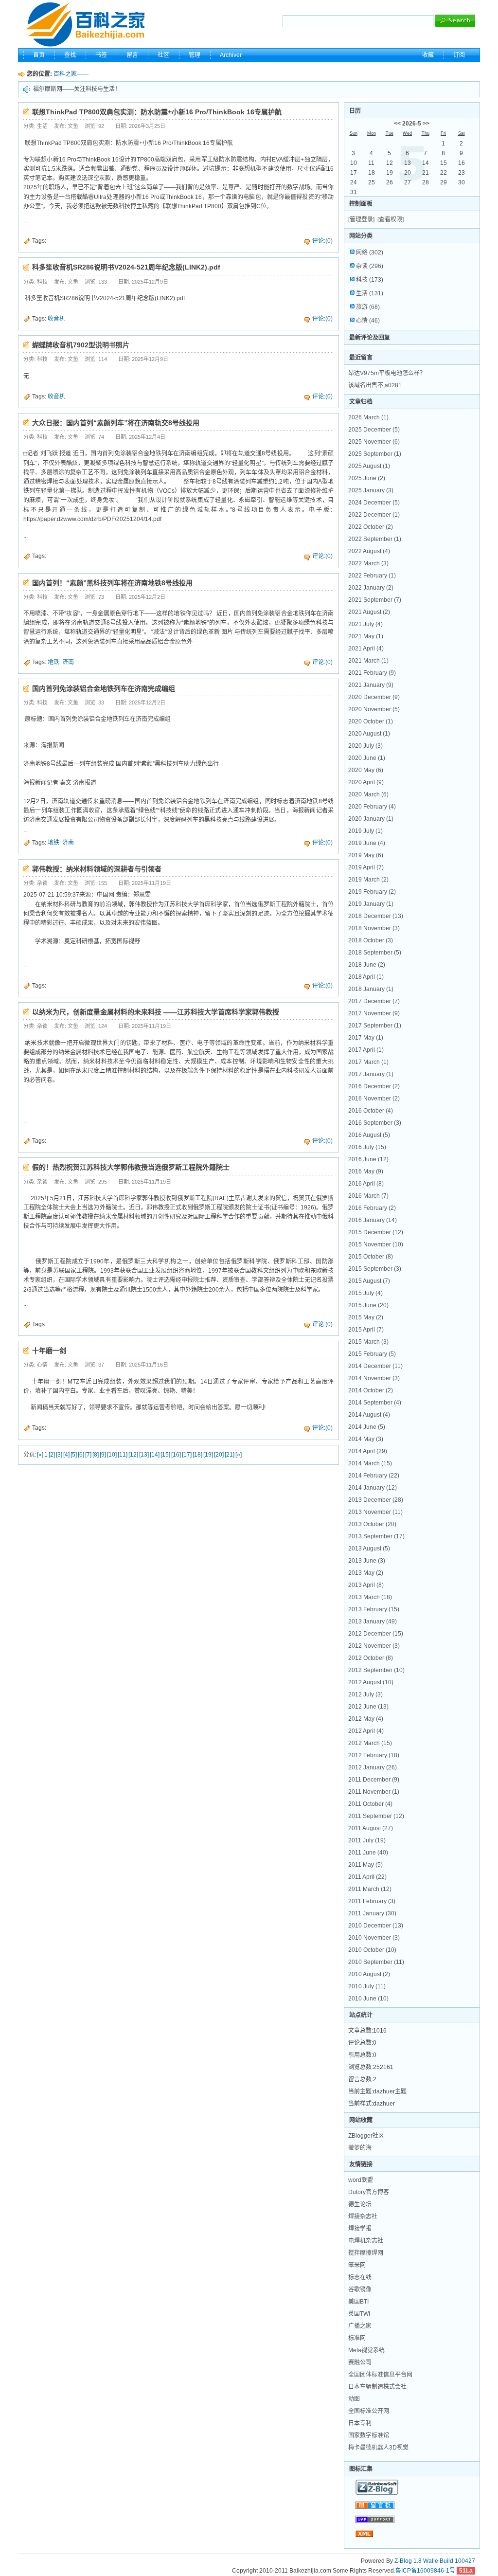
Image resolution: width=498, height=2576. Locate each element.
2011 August (371, 1828)
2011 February (372, 1901)
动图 (354, 2399)
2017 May (366, 1038)
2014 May (366, 1439)
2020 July (365, 746)
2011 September (376, 1816)
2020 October (371, 721)
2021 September (375, 600)
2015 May (366, 1317)
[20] (219, 1455)
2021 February (372, 673)
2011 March (370, 1889)
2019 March (368, 880)
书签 (101, 55)
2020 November (374, 709)
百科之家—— (71, 74)
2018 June (367, 965)
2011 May (365, 1865)
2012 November (374, 1646)
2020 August (369, 734)
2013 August (369, 1549)
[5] (74, 1455)
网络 (370, 252)
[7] (88, 1455)
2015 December (376, 1232)
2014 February (374, 1476)
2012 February (374, 1755)
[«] (40, 1455)
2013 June (367, 1561)
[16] (176, 1455)
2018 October (371, 940)
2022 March (368, 563)
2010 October (372, 1950)
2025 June (367, 478)
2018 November (374, 928)
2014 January (373, 1488)
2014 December (375, 1366)
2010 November (374, 1938)
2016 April (366, 1184)
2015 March (368, 1342)
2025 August (369, 466)
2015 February (372, 1354)
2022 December (374, 515)
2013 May (366, 1573)
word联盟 (361, 2180)
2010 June (368, 1999)
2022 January (371, 588)
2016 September (375, 1123)
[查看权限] (391, 219)
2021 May (366, 636)
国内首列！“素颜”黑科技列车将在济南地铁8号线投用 (112, 583)
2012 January (373, 1767)
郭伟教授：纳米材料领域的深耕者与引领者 (97, 869)
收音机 (56, 319)
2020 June (367, 758)
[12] (133, 1455)
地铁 (53, 662)
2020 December (374, 697)
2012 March (370, 1743)
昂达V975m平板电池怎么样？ (387, 373)
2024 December (374, 503)
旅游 (368, 307)
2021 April (366, 649)
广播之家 (360, 2326)
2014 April (368, 1451)
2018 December (376, 916)
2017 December (374, 1001)
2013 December (376, 1500)
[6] (81, 1455)
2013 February (374, 1609)
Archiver (231, 55)
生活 (370, 293)
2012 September (376, 1670)
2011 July (367, 1840)
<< (397, 124)
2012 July (365, 1694)
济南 (68, 662)
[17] (187, 1455)
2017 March (368, 1062)
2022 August (369, 551)
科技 (370, 280)
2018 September (375, 953)
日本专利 (360, 2423)
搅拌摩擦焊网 (366, 2253)
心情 (368, 321)
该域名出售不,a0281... (377, 385)
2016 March (368, 1196)
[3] (59, 1455)
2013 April (366, 1585)
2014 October (371, 1390)
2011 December (374, 1780)
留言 (132, 55)
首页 (39, 55)
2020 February (372, 807)
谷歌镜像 (360, 2289)
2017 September (375, 1026)
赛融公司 (360, 2362)
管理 (195, 55)
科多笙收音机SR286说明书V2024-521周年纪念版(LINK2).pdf (126, 267)
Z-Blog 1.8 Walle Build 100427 (435, 2561)
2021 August (369, 612)
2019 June (367, 843)
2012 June (368, 1707)
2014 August (369, 1415)
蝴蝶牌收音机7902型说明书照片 (81, 345)
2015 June (368, 1305)
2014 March (370, 1463)
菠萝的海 (360, 2148)
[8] (96, 1455)
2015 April (366, 1330)
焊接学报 (360, 2229)
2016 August (369, 1135)
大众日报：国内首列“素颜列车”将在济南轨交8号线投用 (116, 423)
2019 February (372, 892)
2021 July (365, 624)
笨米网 (357, 2265)
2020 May (366, 770)
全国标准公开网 (369, 2411)
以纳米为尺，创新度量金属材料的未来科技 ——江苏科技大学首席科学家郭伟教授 (156, 1012)
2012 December (376, 1634)
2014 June (367, 1427)
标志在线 (360, 2277)
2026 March (368, 417)
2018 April (366, 977)
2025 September (375, 454)
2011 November (374, 1792)
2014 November (374, 1378)
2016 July (367, 1147)
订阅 (459, 55)
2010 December (376, 1926)
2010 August (369, 1974)
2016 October (371, 1111)
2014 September (375, 1403)
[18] (197, 1455)
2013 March (370, 1597)
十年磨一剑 (49, 1351)
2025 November (374, 442)
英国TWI (359, 2314)
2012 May (366, 1719)
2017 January (371, 1074)
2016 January (373, 1220)
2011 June (368, 1853)
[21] (230, 1455)
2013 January (373, 1621)
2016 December (374, 1086)
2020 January (371, 819)
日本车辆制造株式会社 (377, 2387)
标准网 (357, 2338)
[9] (103, 1455)
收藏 (428, 55)
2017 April (366, 1050)
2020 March (368, 794)
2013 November (375, 1512)
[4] (66, 1455)
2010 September (376, 1962)
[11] (123, 1455)
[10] (112, 1455)
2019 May (366, 855)
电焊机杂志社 (366, 2241)
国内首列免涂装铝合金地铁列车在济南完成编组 (104, 688)
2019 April (366, 867)
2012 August (371, 1682)
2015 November (376, 1244)
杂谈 (370, 266)
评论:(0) (322, 241)
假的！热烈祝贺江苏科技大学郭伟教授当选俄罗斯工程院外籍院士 (131, 1167)
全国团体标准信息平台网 (380, 2375)
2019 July (365, 831)
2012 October (371, 1658)
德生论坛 (360, 2204)
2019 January (371, 904)
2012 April (366, 1731)
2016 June (368, 1159)
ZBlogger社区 (366, 2136)
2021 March (368, 661)
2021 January (371, 685)
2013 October (372, 1524)
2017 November (374, 1013)
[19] (208, 1455)
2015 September (375, 1269)
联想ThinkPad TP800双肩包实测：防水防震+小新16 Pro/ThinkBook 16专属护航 (157, 112)
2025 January (371, 490)
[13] (144, 1455)
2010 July (367, 1986)
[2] (52, 1455)
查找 (70, 55)
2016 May (366, 1171)
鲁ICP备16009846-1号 (425, 2571)
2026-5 (412, 124)
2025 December (374, 430)
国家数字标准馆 (369, 2435)
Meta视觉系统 (366, 2350)
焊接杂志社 (363, 2216)
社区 (163, 55)
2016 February (372, 1208)
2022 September (375, 539)
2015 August (369, 1281)
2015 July (365, 1293)
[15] (165, 1455)
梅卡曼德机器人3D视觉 (378, 2448)
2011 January (372, 1913)
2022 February (372, 576)
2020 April (366, 782)
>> (426, 124)
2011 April (367, 1877)
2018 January (371, 989)
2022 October (371, 527)
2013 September (376, 1536)
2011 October (370, 1804)
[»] (239, 1455)
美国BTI (358, 2302)
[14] (155, 1455)
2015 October (371, 1257)
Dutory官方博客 (369, 2192)
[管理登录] (361, 219)
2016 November (374, 1099)
